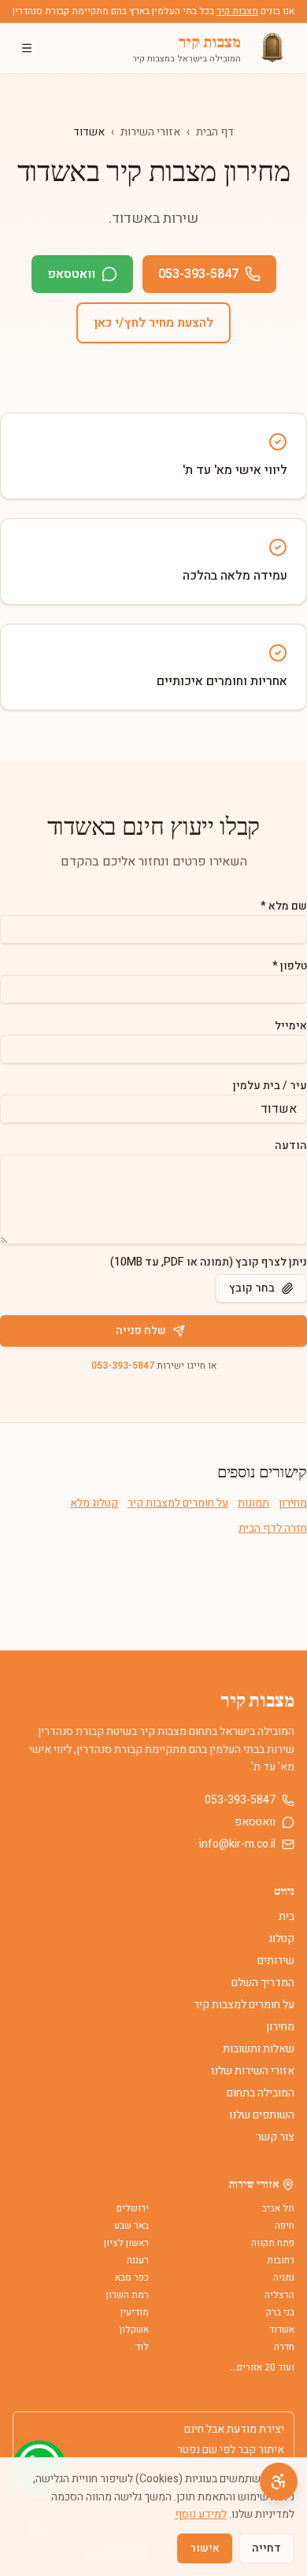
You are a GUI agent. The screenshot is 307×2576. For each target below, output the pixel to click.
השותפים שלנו (262, 2115)
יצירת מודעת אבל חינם (234, 2430)
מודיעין (135, 2312)
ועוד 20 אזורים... (262, 2367)
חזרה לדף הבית (273, 1529)
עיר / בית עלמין (270, 1086)
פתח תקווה (273, 2243)
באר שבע (131, 2226)
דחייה (266, 2548)
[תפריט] (27, 48)
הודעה (291, 1145)
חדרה (284, 2347)
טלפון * (290, 966)
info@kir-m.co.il (237, 1844)
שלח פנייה (141, 1331)
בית (287, 1916)
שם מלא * (284, 906)
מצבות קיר (237, 11)
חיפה (285, 2226)
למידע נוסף (201, 2514)
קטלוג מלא (94, 1503)
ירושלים (133, 2208)
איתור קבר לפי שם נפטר (231, 2450)
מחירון (293, 1503)
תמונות (253, 1503)
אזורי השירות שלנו (253, 2071)
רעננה (138, 2260)
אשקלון (134, 2330)
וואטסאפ (71, 274)
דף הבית (215, 132)
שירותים (276, 1961)
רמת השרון (128, 2295)
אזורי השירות (150, 132)
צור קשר (275, 2137)
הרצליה (279, 2295)
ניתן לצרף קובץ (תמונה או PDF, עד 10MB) (209, 1262)
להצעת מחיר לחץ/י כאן (153, 323)
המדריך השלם (263, 1983)
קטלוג (281, 1938)
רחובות (281, 2260)
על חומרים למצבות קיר (178, 1503)
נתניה (284, 2278)
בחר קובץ (252, 1288)
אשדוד (282, 2330)
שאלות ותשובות (259, 2049)
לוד (142, 2347)
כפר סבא (132, 2278)
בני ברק (280, 2312)
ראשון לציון (126, 2243)
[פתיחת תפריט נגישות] (279, 2481)
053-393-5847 (198, 274)
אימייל (291, 1026)
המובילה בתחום (261, 2093)
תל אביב (278, 2208)
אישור (205, 2548)
